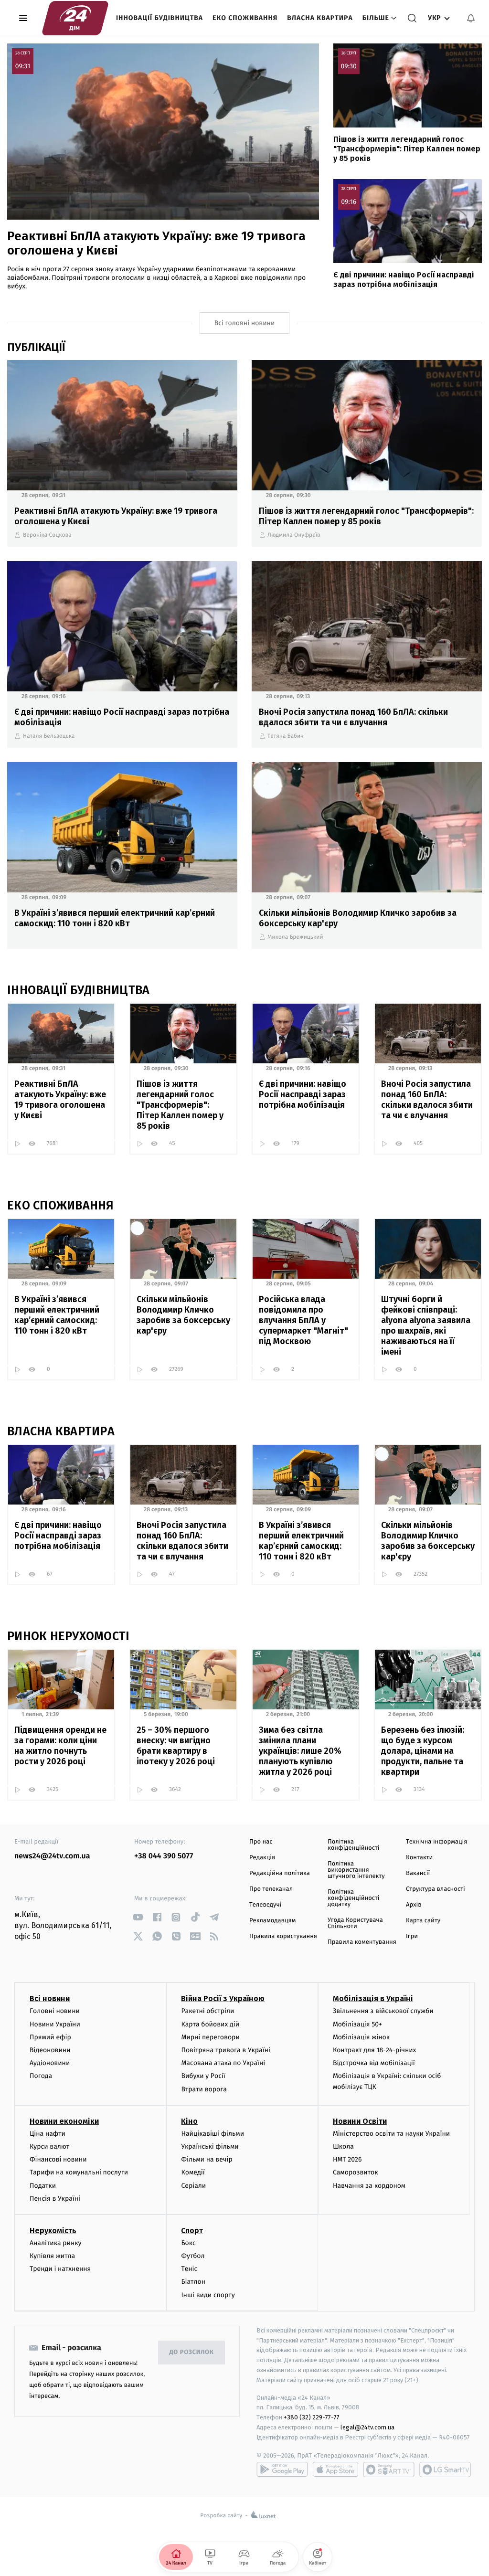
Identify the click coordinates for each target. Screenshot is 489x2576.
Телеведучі (265, 1905)
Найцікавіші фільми (213, 2134)
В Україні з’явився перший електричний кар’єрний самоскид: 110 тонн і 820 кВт (115, 918)
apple (335, 2470)
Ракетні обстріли (207, 2011)
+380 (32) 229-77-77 (312, 2417)
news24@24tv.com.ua (52, 1856)
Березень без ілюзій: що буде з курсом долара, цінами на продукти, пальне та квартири (423, 1751)
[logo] (75, 18)
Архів (414, 1905)
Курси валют (49, 2147)
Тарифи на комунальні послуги (79, 2172)
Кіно (189, 2121)
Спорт (192, 2231)
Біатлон (193, 2282)
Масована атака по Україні (223, 2063)
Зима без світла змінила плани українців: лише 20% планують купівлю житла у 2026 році (300, 1751)
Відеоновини (50, 2050)
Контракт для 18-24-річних (374, 2050)
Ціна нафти (48, 2134)
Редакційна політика (280, 1873)
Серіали (193, 2186)
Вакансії (418, 1873)
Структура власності (436, 1889)
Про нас (261, 1842)
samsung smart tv (445, 2470)
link (138, 1917)
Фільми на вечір (207, 2159)
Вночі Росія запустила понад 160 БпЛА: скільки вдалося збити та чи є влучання (353, 717)
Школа (343, 2147)
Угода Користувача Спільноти (355, 1923)
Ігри (412, 1936)
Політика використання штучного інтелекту (356, 1870)
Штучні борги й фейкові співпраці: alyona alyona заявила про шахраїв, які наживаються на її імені (426, 1325)
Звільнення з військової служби (383, 2011)
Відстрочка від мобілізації (374, 2063)
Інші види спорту (208, 2295)
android (282, 2470)
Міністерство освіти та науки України (391, 2134)
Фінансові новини (58, 2159)
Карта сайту (423, 1921)
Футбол (193, 2256)
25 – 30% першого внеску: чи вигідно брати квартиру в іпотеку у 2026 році (176, 1746)
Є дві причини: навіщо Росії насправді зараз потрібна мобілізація (404, 280)
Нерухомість (53, 2231)
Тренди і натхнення (60, 2269)
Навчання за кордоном (369, 2186)
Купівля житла (52, 2256)
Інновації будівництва (159, 18)
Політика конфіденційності (354, 1845)
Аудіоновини (50, 2063)
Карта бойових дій (210, 2024)
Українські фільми (210, 2147)
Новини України (55, 2024)
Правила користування (283, 1936)
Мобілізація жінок (361, 2037)
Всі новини (50, 1998)
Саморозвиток (356, 2172)
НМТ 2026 (347, 2159)
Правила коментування (362, 1942)
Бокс (188, 2243)
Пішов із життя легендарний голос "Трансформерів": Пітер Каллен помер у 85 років (407, 149)
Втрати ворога (204, 2089)
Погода (41, 2076)
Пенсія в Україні (55, 2199)
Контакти (419, 1858)
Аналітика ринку (55, 2243)
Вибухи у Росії (203, 2076)
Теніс (189, 2269)
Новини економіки (64, 2121)
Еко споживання (245, 18)
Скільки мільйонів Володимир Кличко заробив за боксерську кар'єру (358, 918)
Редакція (262, 1858)
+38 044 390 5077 (164, 1856)
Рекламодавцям (272, 1921)
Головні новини (55, 2011)
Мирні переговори (210, 2037)
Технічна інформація (436, 1842)
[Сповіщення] (471, 18)
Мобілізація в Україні (373, 1998)
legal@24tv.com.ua (367, 2427)
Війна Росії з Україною (223, 1998)
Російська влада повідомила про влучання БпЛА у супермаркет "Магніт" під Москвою (303, 1320)
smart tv (389, 2470)
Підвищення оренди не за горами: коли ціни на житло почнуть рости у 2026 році (60, 1746)
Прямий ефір (50, 2037)
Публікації (36, 347)
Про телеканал (271, 1889)
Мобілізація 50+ (357, 2024)
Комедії (193, 2172)
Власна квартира (320, 18)
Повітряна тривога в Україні (225, 2050)
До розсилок (192, 2352)
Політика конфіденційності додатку (354, 1898)
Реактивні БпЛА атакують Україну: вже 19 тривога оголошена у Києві (156, 243)
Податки (43, 2186)
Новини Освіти (360, 2121)
